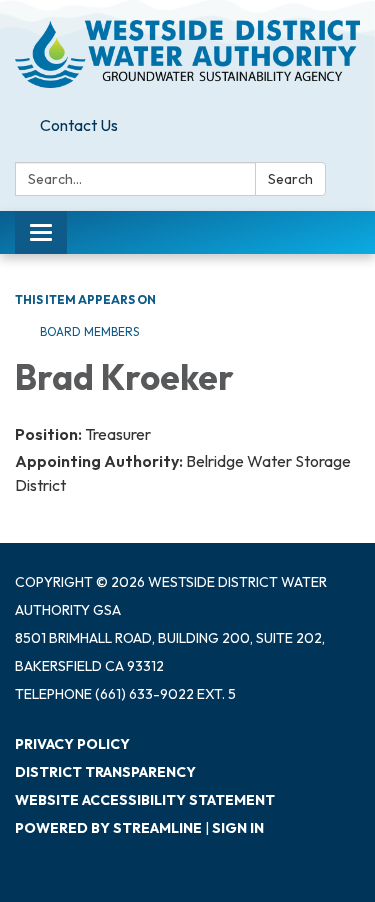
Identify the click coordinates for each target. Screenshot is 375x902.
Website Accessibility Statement (145, 800)
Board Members (89, 331)
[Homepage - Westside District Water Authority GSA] (187, 54)
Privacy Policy (72, 744)
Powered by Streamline (108, 828)
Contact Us (79, 125)
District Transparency (105, 772)
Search (290, 179)
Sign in (238, 828)
